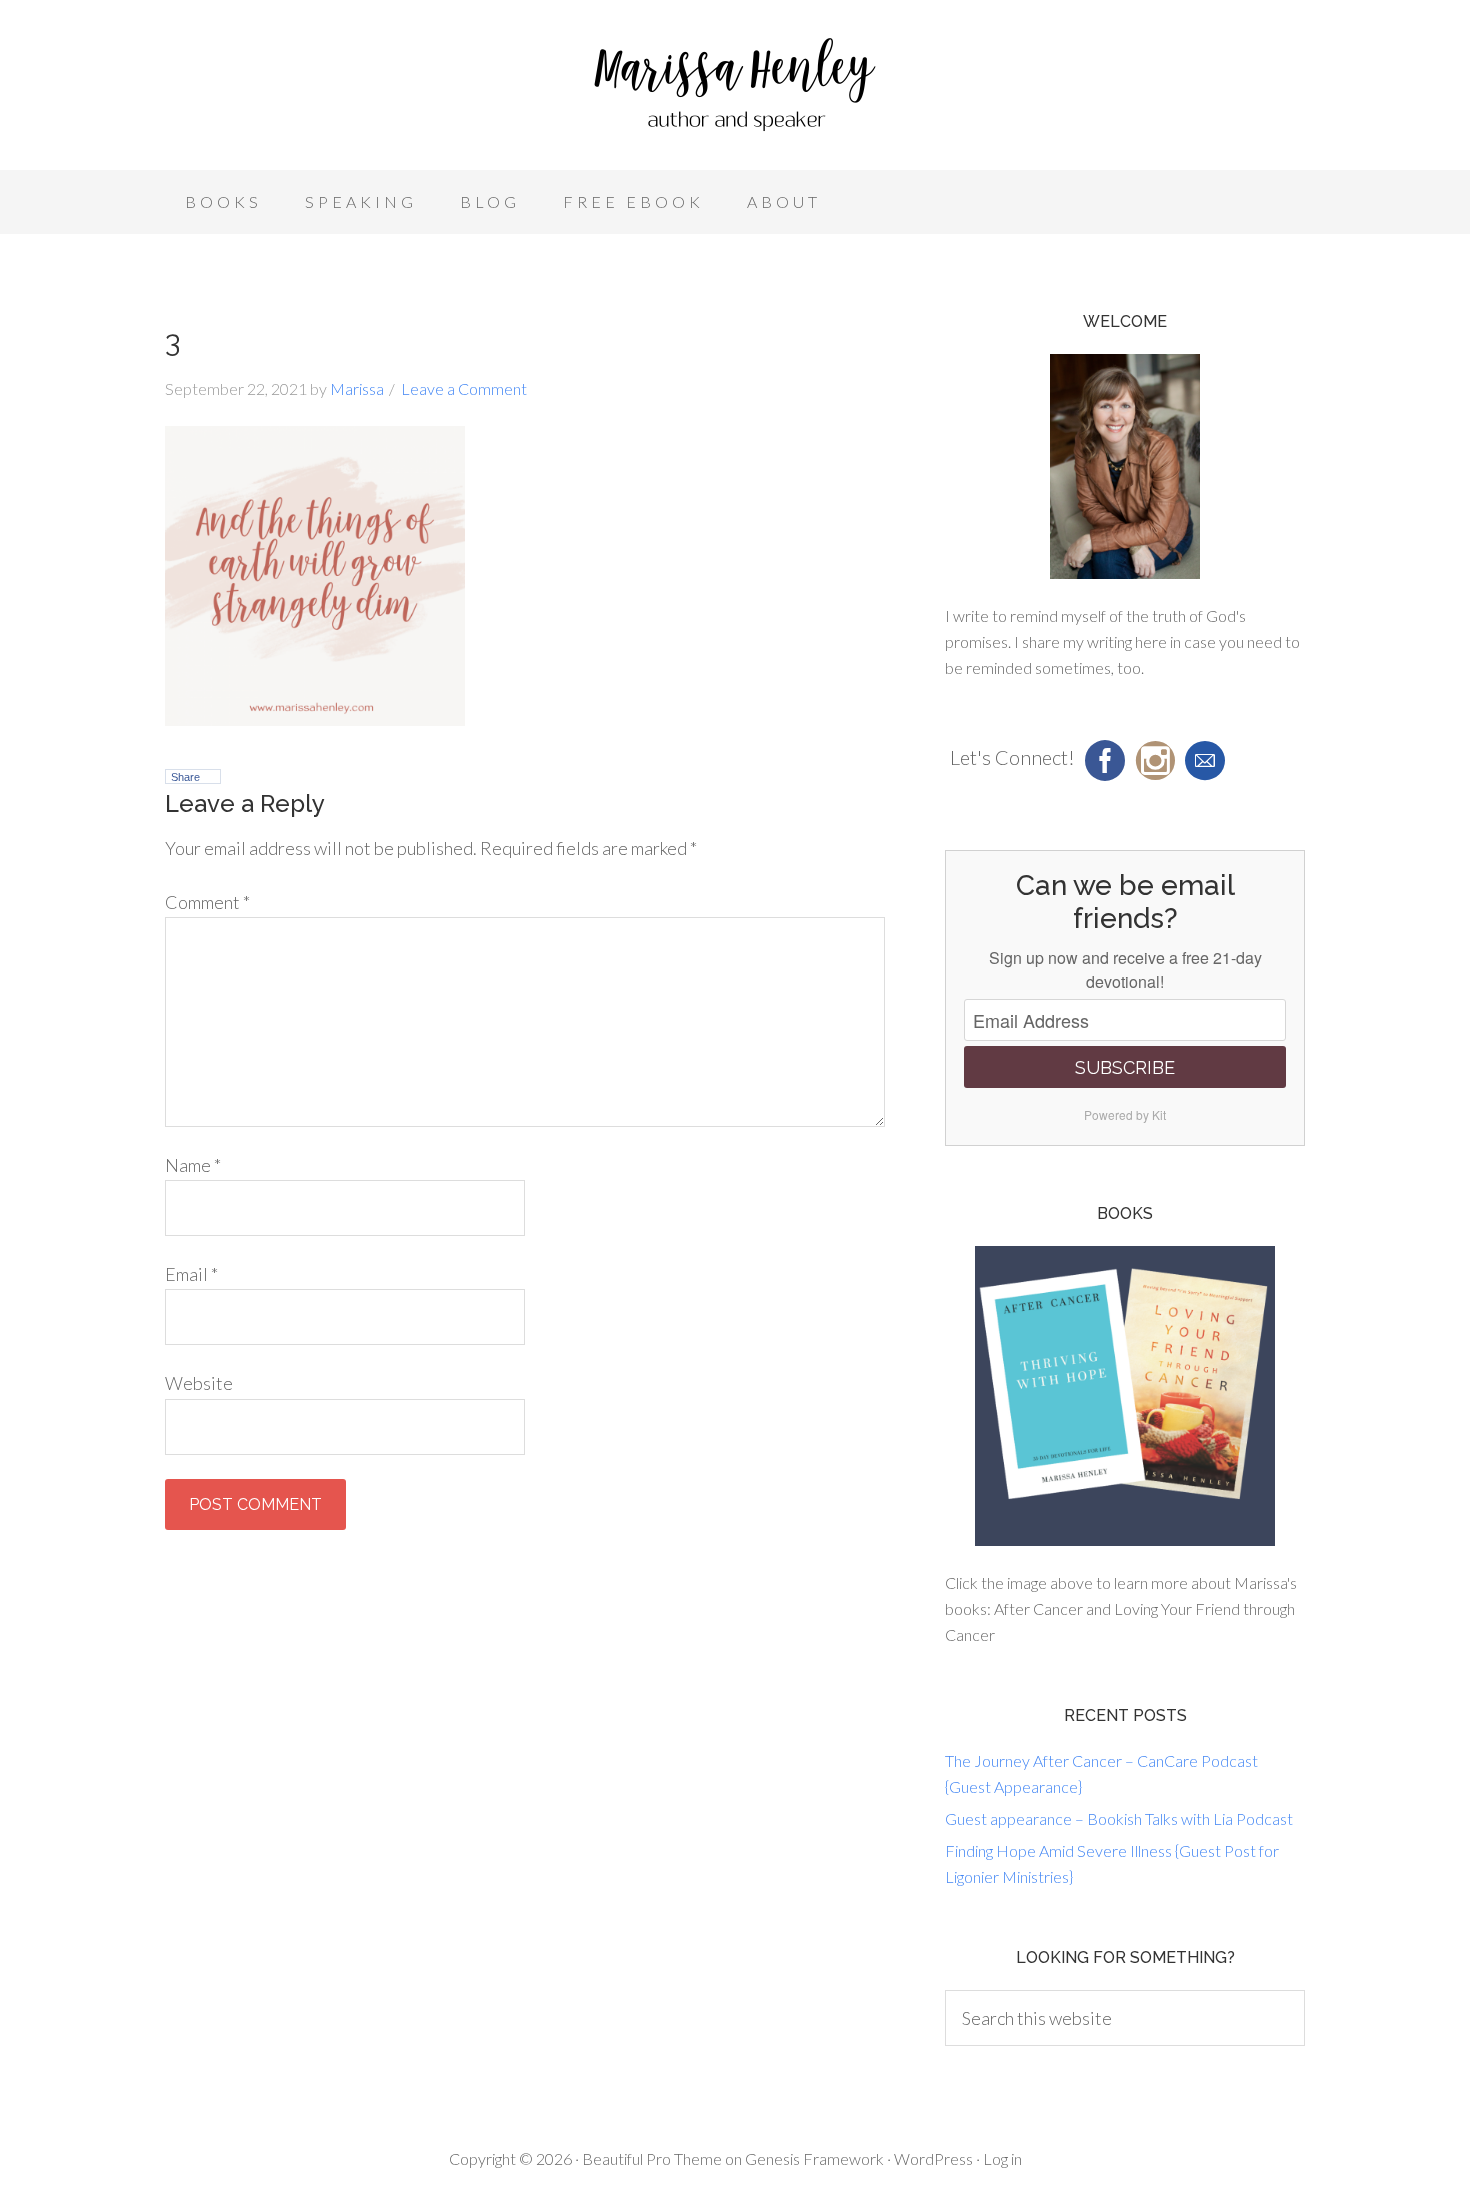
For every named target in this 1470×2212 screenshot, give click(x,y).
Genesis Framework (814, 2158)
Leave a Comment (464, 388)
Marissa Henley (735, 90)
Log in (1002, 2158)
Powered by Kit (1125, 1114)
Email (191, 1274)
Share (185, 777)
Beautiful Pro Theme (652, 2158)
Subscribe (1125, 1067)
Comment (207, 902)
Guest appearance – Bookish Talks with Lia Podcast (1119, 1818)
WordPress (933, 2158)
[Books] (1125, 1396)
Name (193, 1165)
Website (199, 1383)
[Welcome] (1125, 466)
